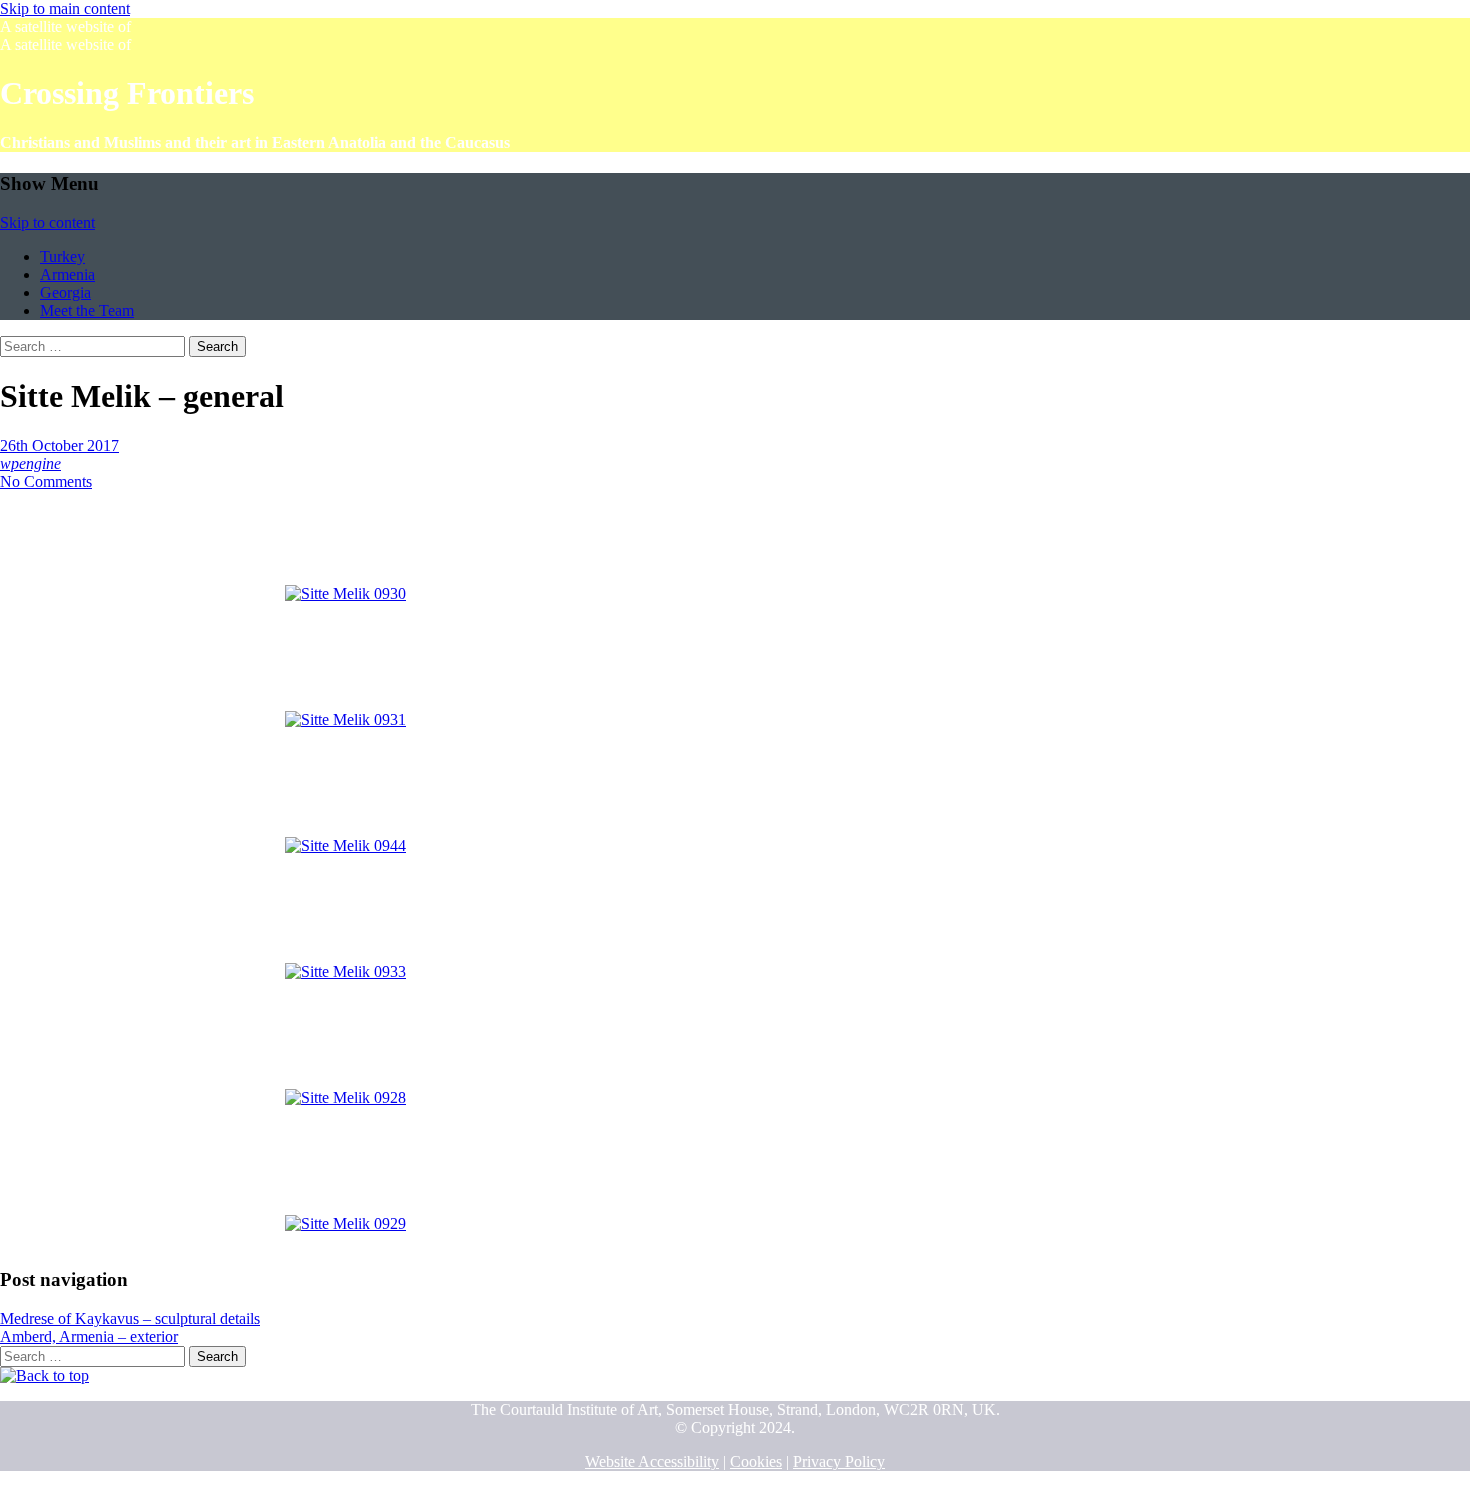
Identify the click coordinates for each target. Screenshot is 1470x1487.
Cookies (756, 1461)
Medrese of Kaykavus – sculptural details (130, 1318)
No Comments (46, 481)
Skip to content (47, 222)
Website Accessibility (652, 1461)
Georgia (65, 292)
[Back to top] (44, 1375)
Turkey (62, 256)
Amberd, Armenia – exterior (89, 1336)
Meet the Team (87, 310)
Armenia (67, 274)
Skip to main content (65, 8)
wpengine (30, 463)
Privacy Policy (839, 1461)
